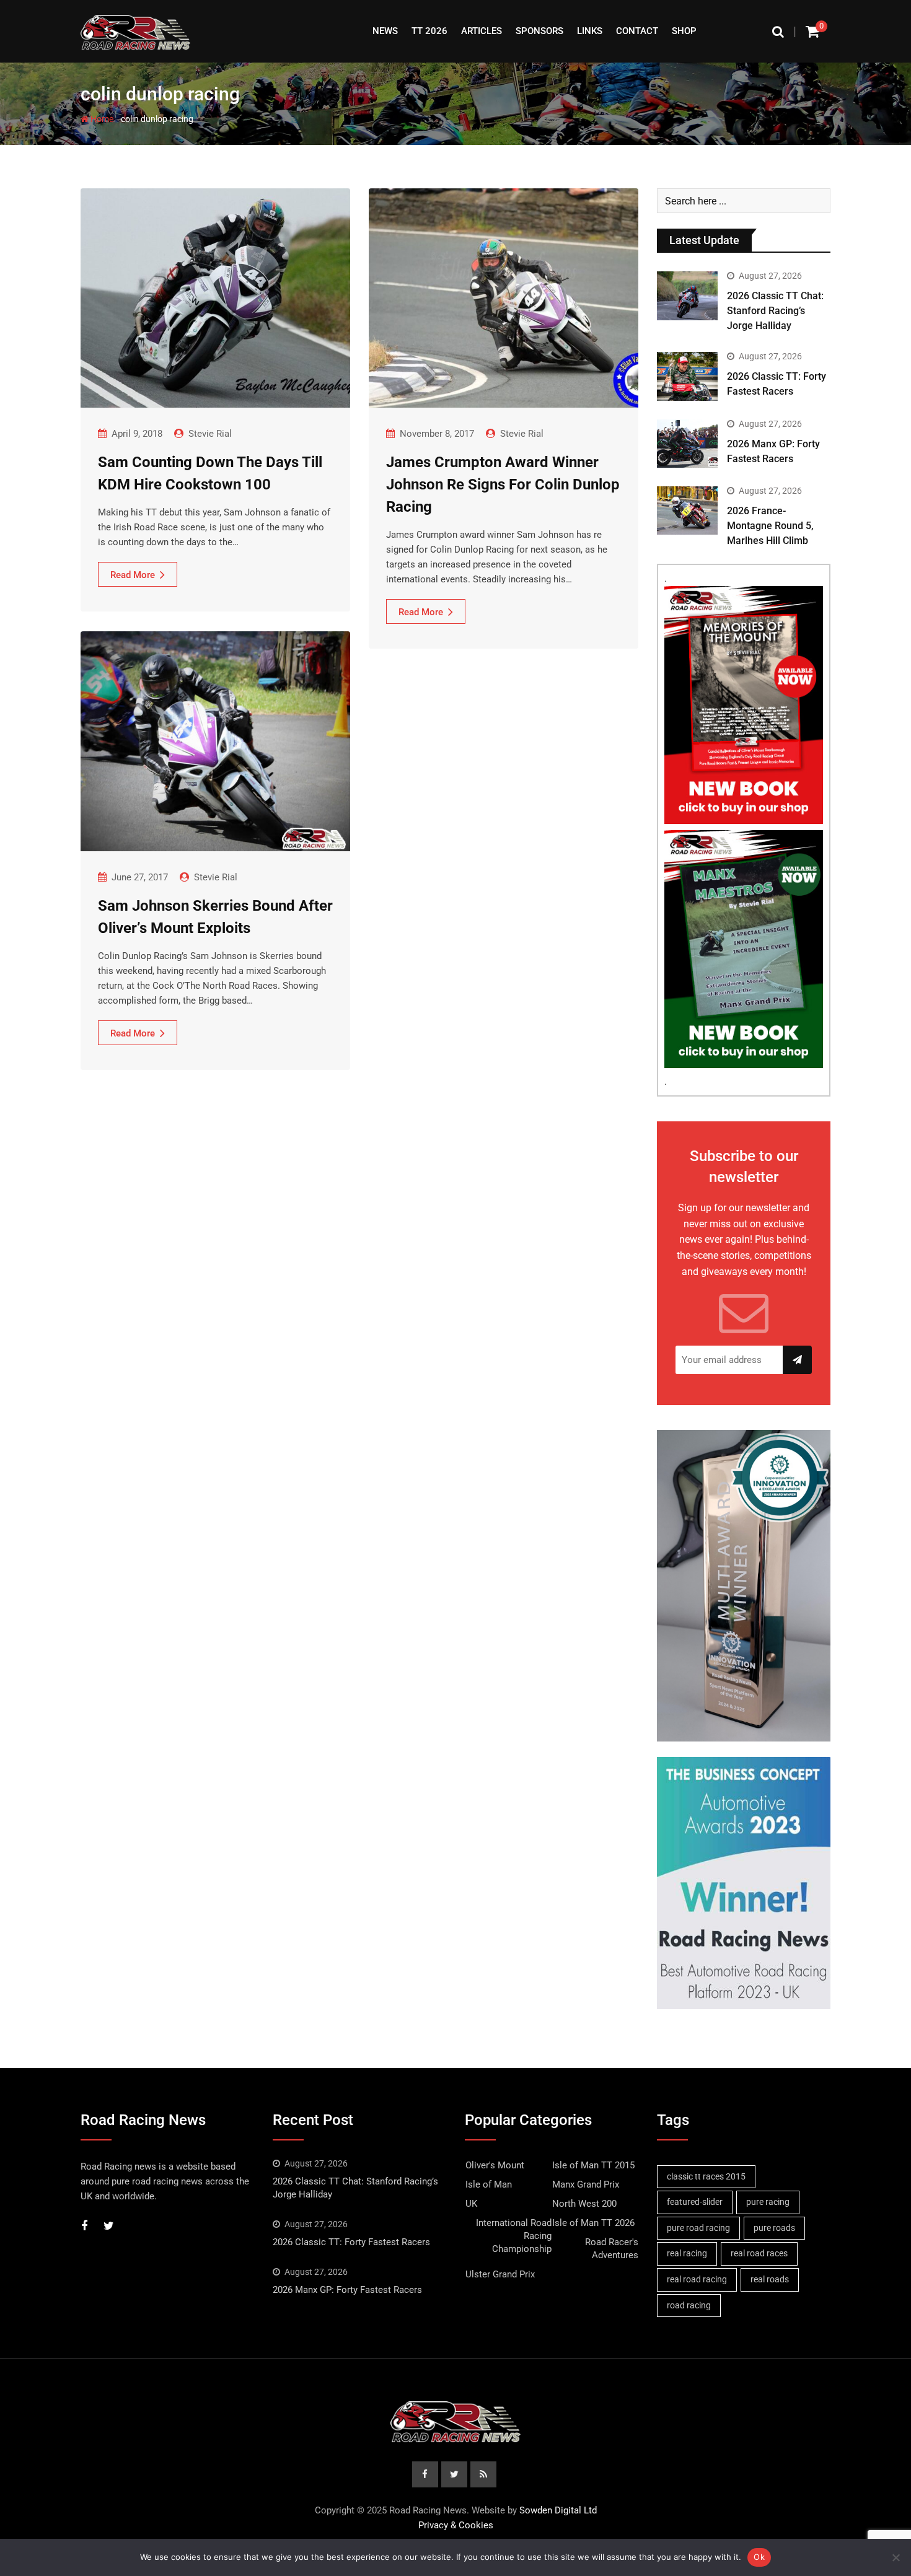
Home (101, 119)
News (385, 31)
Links (590, 31)
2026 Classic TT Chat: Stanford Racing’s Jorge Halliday (775, 311)
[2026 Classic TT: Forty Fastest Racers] (687, 376)
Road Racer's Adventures (612, 2249)
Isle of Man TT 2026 (593, 2223)
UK (471, 2204)
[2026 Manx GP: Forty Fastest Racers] (687, 444)
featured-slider (695, 2202)
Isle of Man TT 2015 (593, 2165)
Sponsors (539, 31)
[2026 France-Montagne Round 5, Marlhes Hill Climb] (687, 510)
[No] (896, 2557)
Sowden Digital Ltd (558, 2510)
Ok (759, 2557)
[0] (812, 31)
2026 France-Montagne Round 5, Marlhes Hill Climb (770, 526)
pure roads (774, 2228)
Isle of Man (489, 2184)
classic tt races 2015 (706, 2176)
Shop (684, 31)
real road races (759, 2253)
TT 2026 (429, 31)
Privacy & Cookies (456, 2525)
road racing (689, 2305)
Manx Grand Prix (586, 2184)
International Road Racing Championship (514, 2236)
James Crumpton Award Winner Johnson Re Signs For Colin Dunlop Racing (503, 484)
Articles (482, 31)
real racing (687, 2253)
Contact (637, 31)
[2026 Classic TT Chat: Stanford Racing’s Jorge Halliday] (687, 296)
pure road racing (698, 2228)
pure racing (768, 2202)
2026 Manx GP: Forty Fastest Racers (347, 2290)
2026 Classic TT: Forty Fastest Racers (351, 2242)
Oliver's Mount (495, 2165)
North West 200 (584, 2204)
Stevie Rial (210, 434)
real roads (770, 2279)
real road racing (697, 2279)
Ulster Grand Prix (500, 2274)
